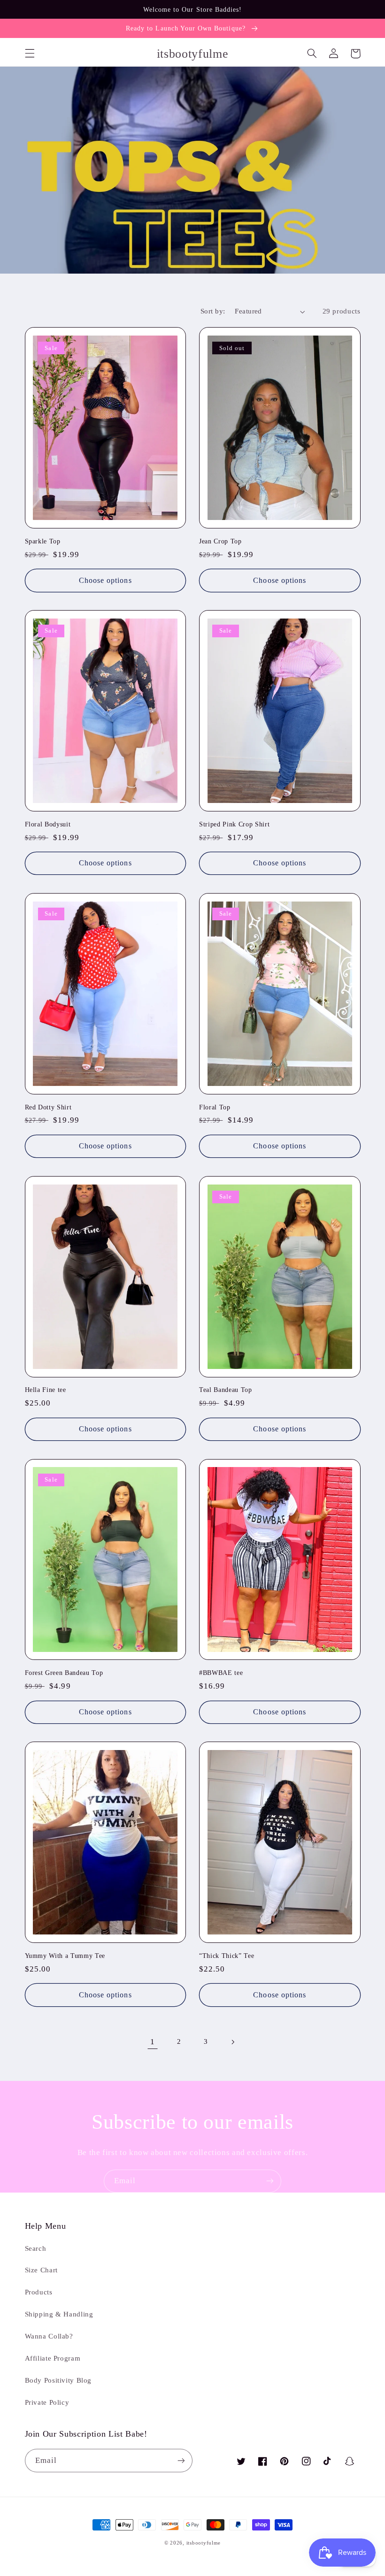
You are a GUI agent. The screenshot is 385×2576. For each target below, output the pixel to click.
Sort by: (213, 311)
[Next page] (232, 2042)
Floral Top (215, 1107)
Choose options (105, 580)
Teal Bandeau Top (226, 1390)
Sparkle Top (43, 541)
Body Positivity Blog (58, 2380)
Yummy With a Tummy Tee (65, 1956)
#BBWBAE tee (221, 1673)
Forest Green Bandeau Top (64, 1673)
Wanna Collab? (49, 2336)
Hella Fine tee (46, 1390)
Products (39, 2292)
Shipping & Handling (59, 2314)
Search (36, 2248)
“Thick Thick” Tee (227, 1956)
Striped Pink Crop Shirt (234, 824)
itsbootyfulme (204, 2543)
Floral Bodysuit (48, 824)
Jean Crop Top (220, 541)
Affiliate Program (53, 2358)
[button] (30, 54)
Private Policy (47, 2402)
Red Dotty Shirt (48, 1107)
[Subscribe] (270, 2181)
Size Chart (41, 2270)
